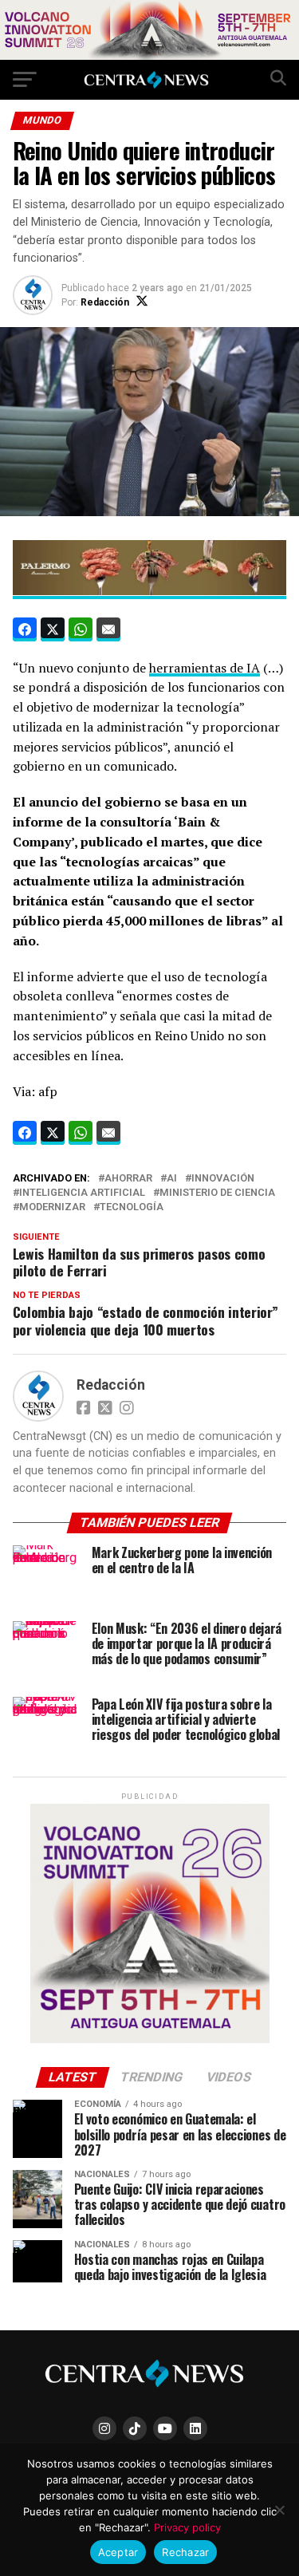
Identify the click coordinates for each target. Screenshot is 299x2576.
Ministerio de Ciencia (217, 1193)
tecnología (132, 1207)
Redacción (105, 302)
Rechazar (185, 2552)
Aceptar (118, 2552)
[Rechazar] (279, 2510)
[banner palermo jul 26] (150, 590)
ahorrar (128, 1179)
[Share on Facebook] (25, 629)
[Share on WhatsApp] (81, 629)
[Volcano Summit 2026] (149, 55)
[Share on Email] (108, 629)
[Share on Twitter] (53, 629)
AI (172, 1179)
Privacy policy (187, 2527)
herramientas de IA (205, 668)
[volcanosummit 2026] (150, 2039)
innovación (223, 1179)
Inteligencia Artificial (82, 1193)
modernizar (52, 1207)
